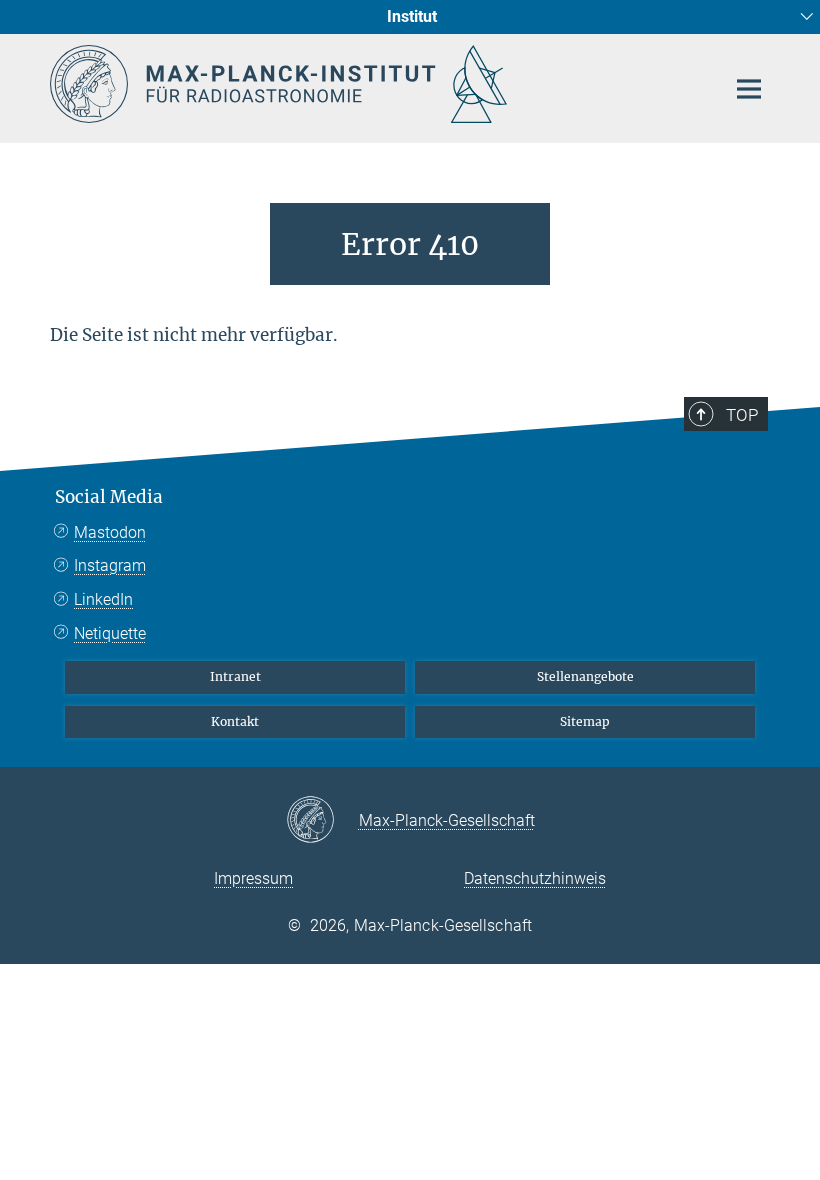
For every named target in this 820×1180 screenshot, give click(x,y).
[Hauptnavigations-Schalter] (749, 89)
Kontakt (235, 721)
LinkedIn (103, 599)
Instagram (110, 565)
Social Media (109, 497)
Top (742, 415)
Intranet (235, 676)
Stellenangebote (585, 676)
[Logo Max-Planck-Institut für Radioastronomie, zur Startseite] (375, 84)
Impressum (253, 878)
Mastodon (110, 532)
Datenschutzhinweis (535, 878)
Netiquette (110, 633)
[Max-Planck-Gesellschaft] (322, 821)
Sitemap (585, 721)
